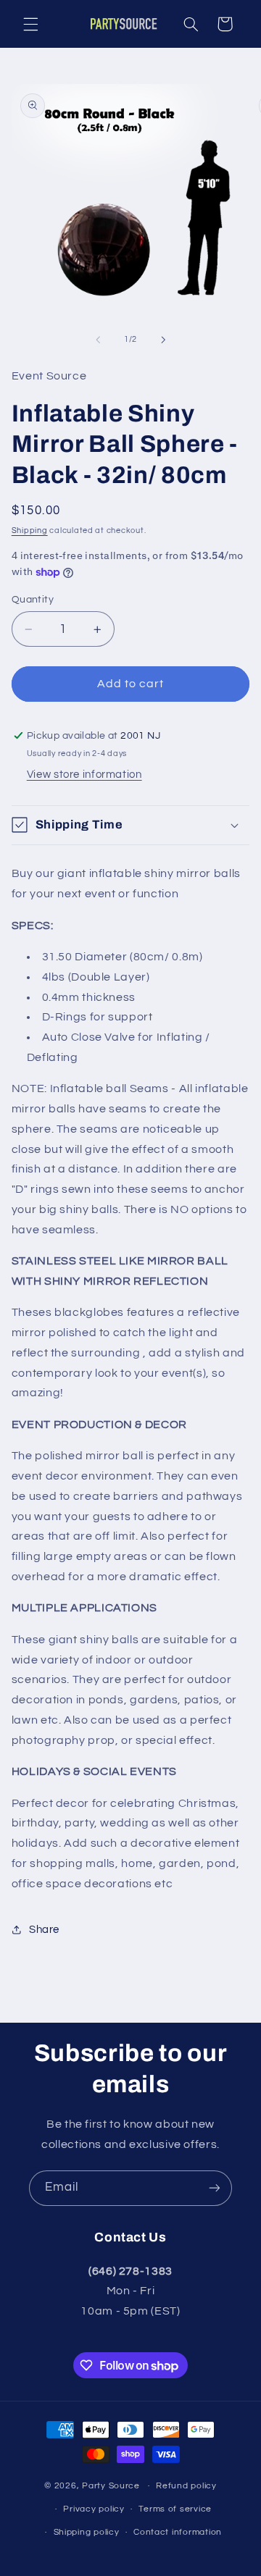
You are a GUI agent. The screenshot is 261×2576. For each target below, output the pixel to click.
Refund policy (186, 2486)
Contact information (178, 2532)
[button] (30, 24)
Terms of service (175, 2509)
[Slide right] (163, 340)
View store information (84, 775)
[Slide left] (98, 340)
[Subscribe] (215, 2188)
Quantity (33, 600)
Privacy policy (94, 2509)
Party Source (111, 2486)
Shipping (30, 530)
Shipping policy (87, 2532)
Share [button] (44, 1930)
